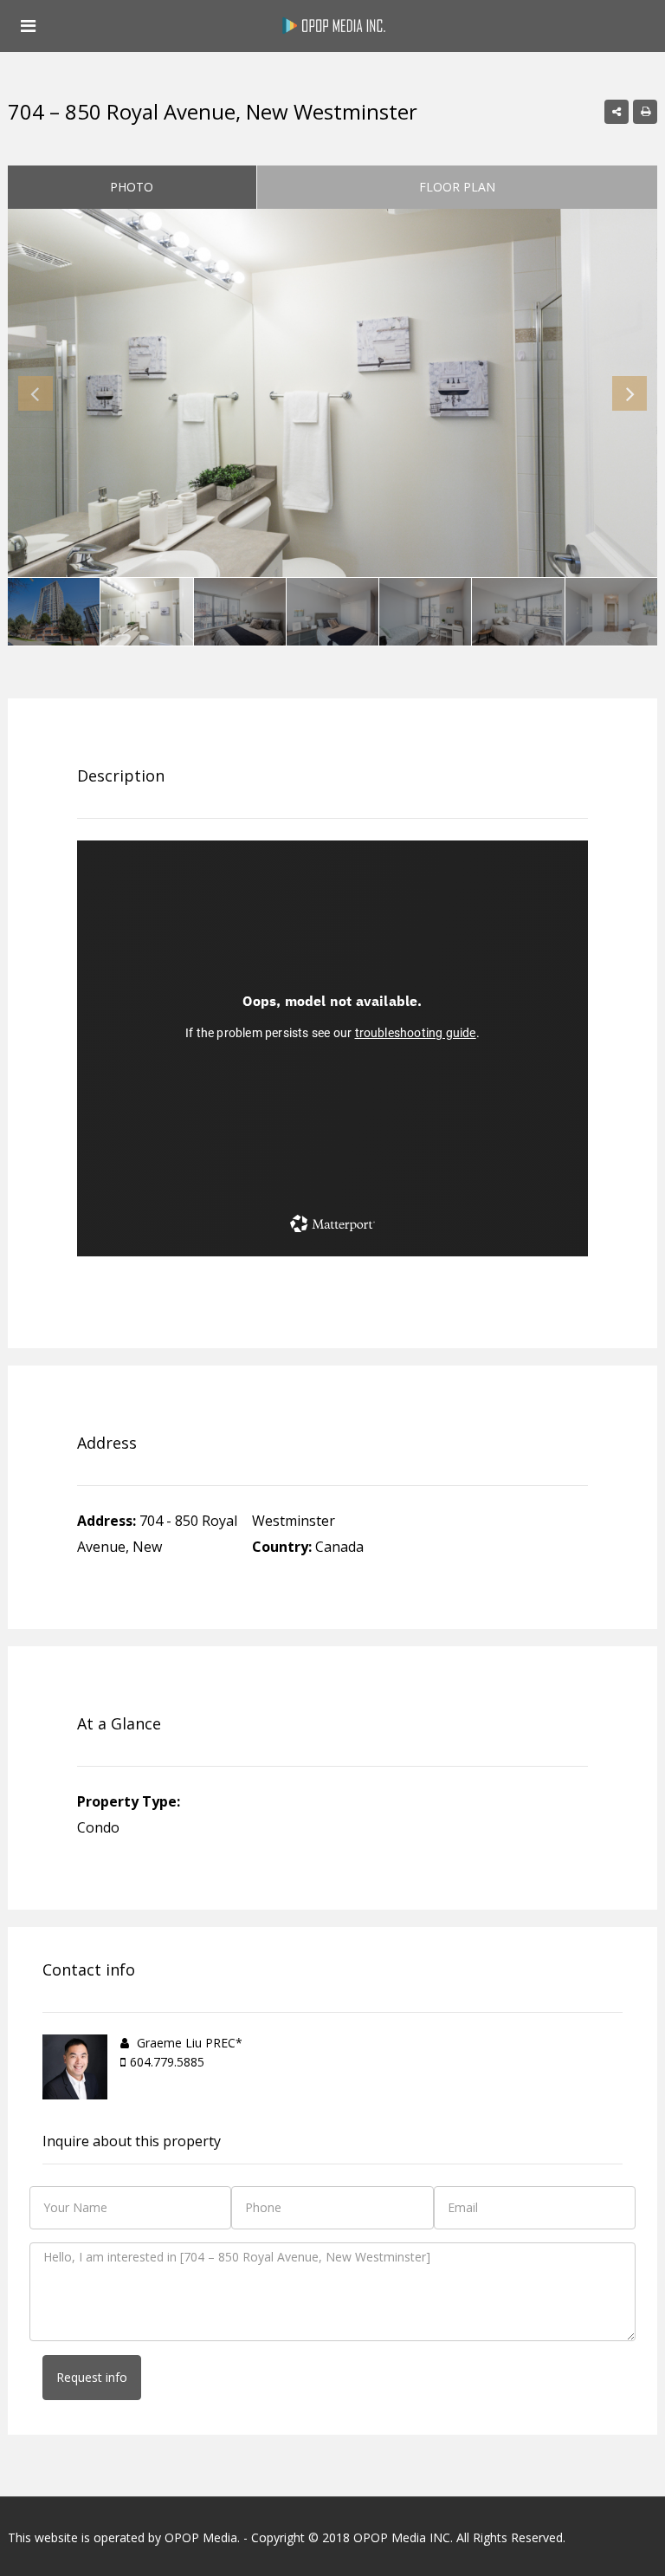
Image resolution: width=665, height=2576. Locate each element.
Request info (92, 2377)
